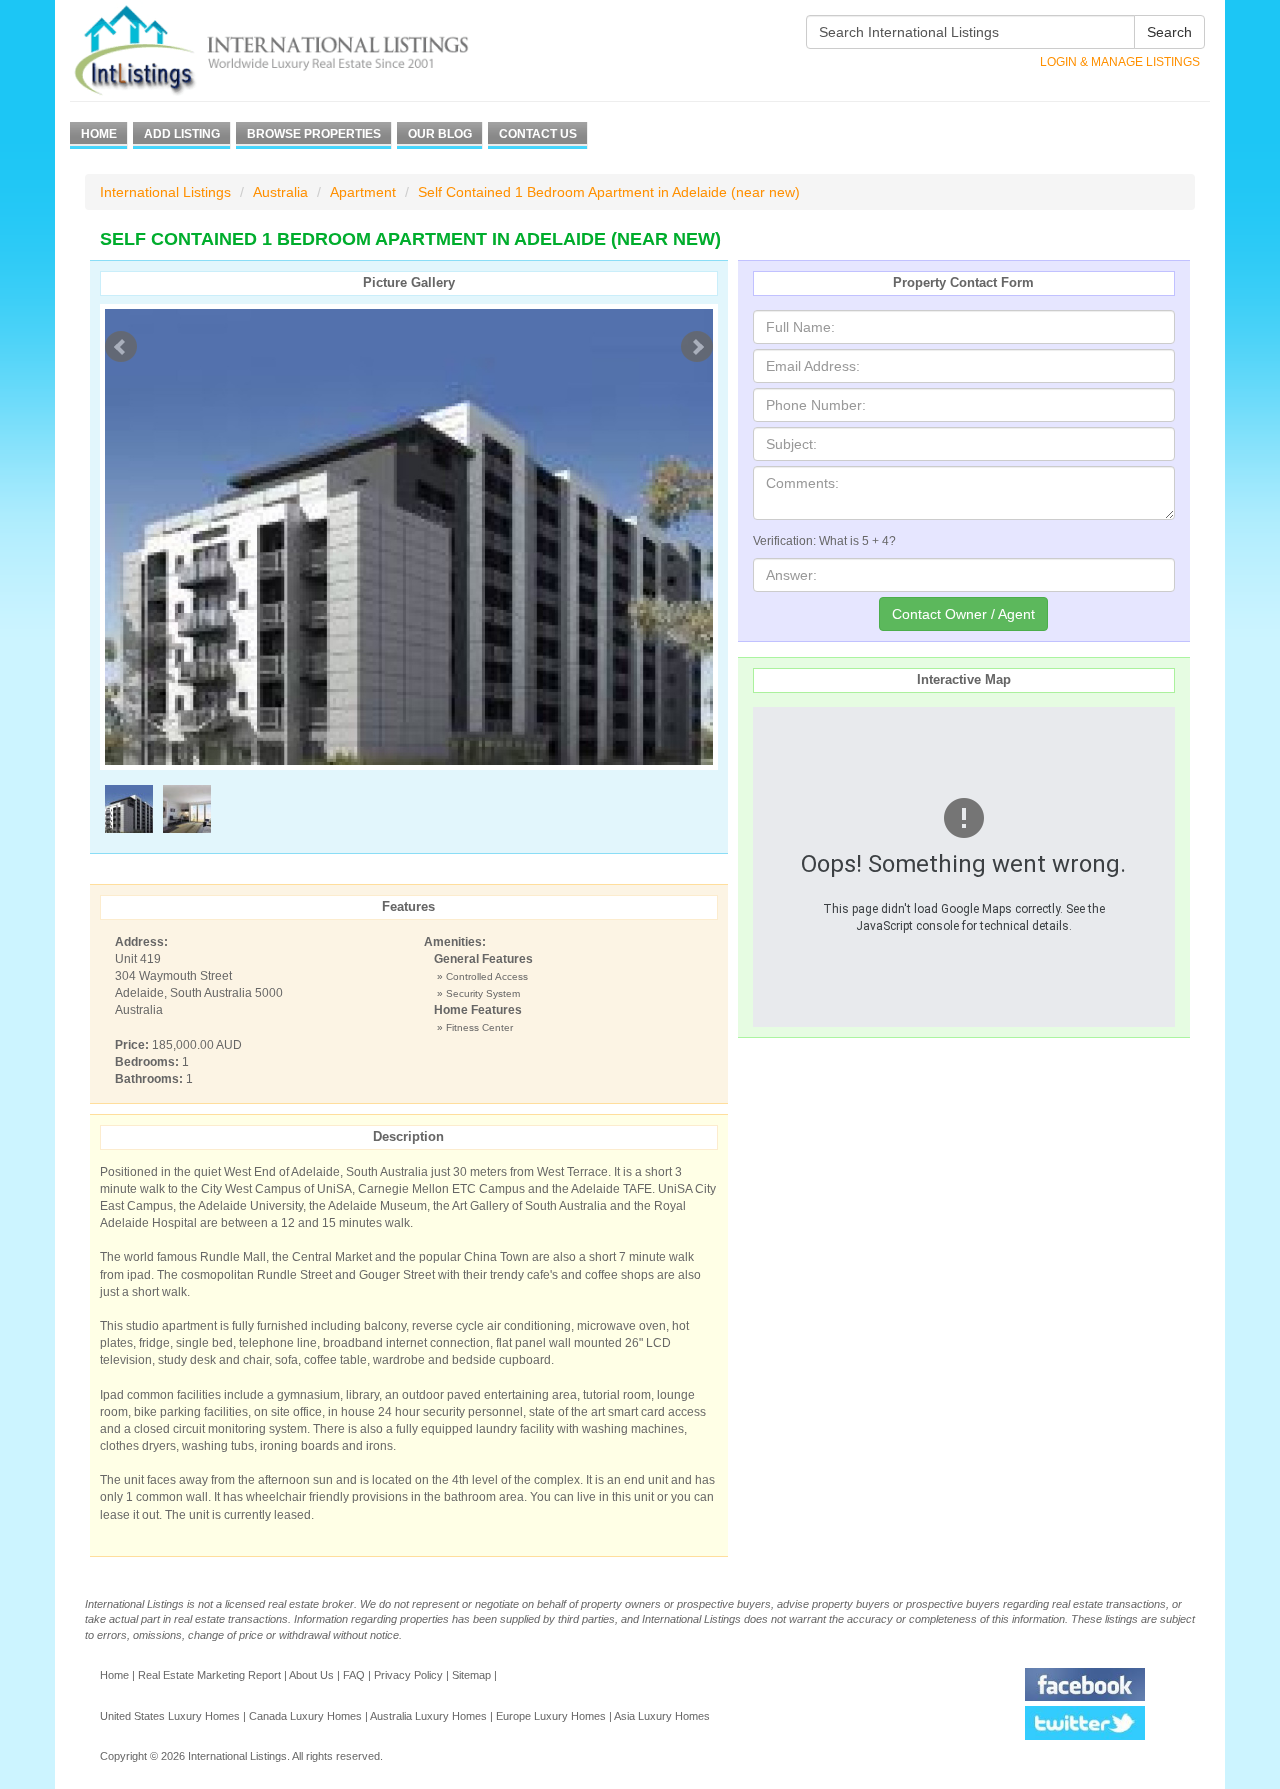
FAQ (354, 1675)
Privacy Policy (408, 1675)
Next (697, 347)
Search (1169, 32)
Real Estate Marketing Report (209, 1675)
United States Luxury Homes (170, 1716)
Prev (121, 347)
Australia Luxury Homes (428, 1716)
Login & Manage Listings (1120, 62)
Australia (280, 192)
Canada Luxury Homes (305, 1716)
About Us (311, 1675)
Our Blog (440, 134)
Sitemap (471, 1675)
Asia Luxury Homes (662, 1716)
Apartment (363, 192)
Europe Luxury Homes (551, 1716)
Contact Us (538, 134)
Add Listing (182, 134)
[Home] (307, 50)
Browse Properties (314, 134)
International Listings (165, 192)
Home (99, 134)
